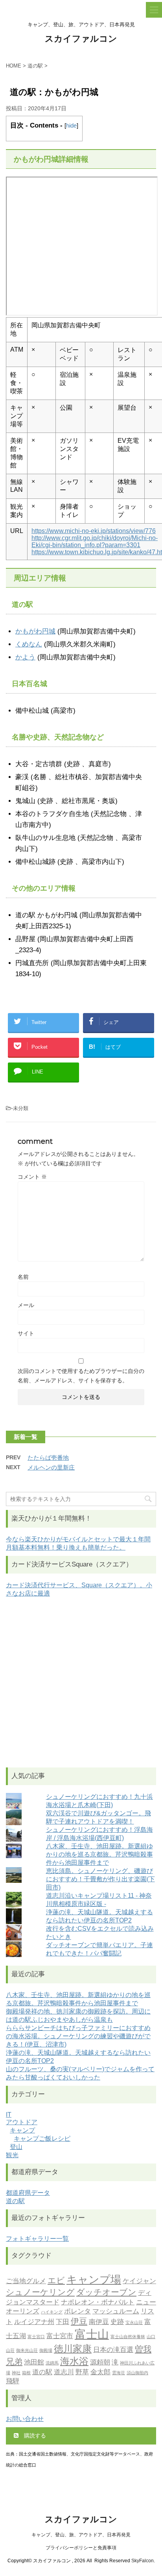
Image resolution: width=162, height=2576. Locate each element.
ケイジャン (139, 2281)
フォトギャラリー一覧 (37, 2239)
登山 (16, 2147)
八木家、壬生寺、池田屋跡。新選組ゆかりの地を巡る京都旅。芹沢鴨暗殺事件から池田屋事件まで (99, 1854)
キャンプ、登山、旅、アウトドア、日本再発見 (81, 2535)
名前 (23, 1277)
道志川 (64, 2372)
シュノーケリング (40, 2292)
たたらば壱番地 (48, 1458)
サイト (26, 1333)
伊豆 (79, 2321)
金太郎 (100, 2372)
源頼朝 (100, 2362)
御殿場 (46, 2351)
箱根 (26, 2373)
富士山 (92, 2334)
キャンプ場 (94, 2279)
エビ (56, 2280)
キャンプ (22, 2130)
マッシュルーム (116, 2311)
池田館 (34, 2362)
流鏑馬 (52, 2363)
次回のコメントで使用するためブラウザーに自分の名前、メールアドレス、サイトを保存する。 (81, 1376)
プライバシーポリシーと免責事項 (81, 2548)
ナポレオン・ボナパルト (98, 2302)
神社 (16, 2373)
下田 (63, 2322)
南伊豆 (99, 2322)
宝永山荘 (134, 2323)
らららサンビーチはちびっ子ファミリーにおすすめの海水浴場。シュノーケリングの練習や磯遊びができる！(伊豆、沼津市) (78, 2036)
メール (26, 1305)
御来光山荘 (27, 2351)
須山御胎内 (137, 2373)
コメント (32, 1177)
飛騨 (13, 2381)
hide (71, 125)
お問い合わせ (25, 2419)
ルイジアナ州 (34, 2322)
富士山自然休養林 (128, 2337)
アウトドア (22, 2122)
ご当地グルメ (26, 2281)
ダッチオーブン (106, 2292)
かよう (25, 657)
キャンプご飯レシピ (42, 2139)
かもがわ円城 (35, 631)
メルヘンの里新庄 (51, 1467)
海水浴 (74, 2361)
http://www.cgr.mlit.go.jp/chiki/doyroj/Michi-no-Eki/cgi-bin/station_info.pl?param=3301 (95, 541)
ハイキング (52, 2312)
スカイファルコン (81, 39)
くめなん (29, 644)
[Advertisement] (81, 1683)
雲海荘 (119, 2373)
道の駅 (15, 2201)
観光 (12, 2155)
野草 (82, 2372)
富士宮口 (36, 2337)
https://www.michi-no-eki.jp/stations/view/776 (94, 531)
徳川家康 (73, 2349)
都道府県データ (28, 2193)
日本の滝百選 (113, 2350)
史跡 (117, 2322)
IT (9, 2115)
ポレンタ (77, 2311)
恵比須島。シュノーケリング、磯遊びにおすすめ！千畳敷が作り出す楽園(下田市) (100, 1879)
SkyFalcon (143, 2561)
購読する (34, 2435)
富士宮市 (60, 2336)
